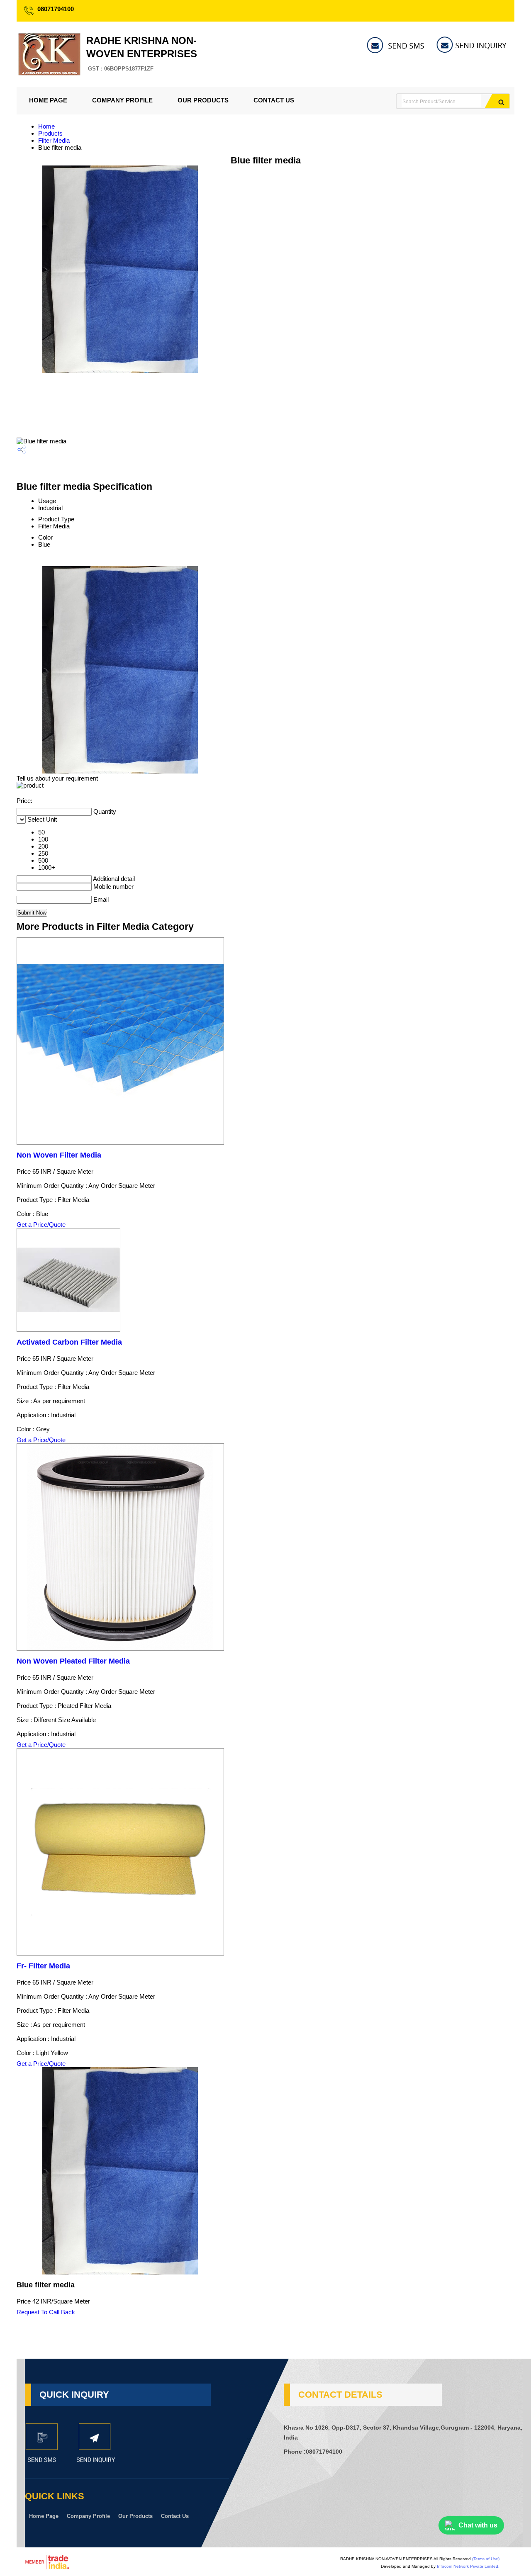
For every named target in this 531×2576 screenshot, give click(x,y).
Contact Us (274, 100)
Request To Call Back (46, 2312)
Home (46, 126)
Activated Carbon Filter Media (69, 1342)
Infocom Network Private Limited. (468, 2566)
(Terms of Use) (486, 2559)
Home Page (48, 100)
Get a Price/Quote (41, 1225)
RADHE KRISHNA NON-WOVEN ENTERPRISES (142, 53)
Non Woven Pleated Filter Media (73, 1661)
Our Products (203, 100)
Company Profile (122, 100)
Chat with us (478, 2525)
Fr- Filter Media (43, 1966)
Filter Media (54, 140)
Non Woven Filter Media (59, 1155)
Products (50, 133)
